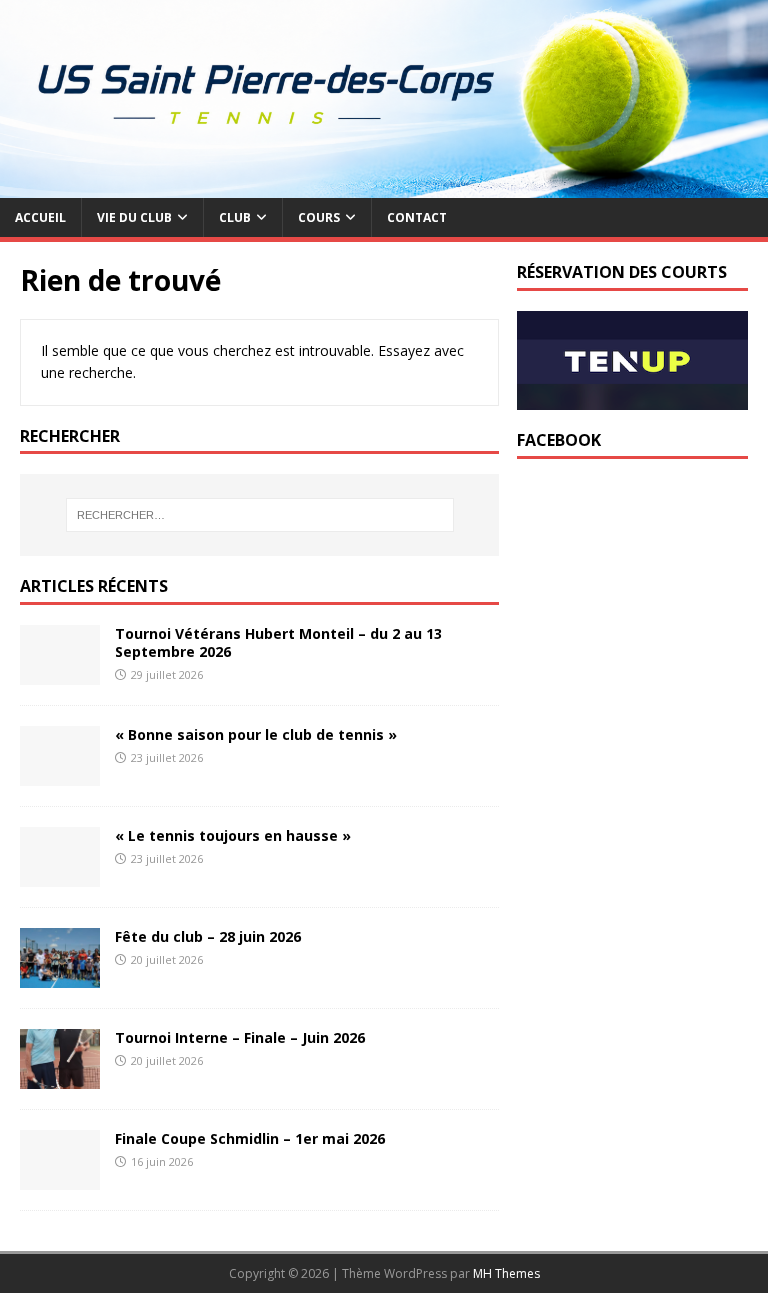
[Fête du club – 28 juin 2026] (60, 976)
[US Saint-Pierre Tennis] (384, 186)
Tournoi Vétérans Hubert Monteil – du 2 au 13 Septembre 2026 (278, 642)
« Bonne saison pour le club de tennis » (256, 734)
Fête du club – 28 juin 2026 (208, 936)
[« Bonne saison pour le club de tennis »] (60, 774)
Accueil (40, 217)
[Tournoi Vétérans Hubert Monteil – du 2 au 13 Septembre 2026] (60, 673)
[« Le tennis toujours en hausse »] (60, 875)
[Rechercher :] (259, 515)
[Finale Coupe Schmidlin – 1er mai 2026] (60, 1178)
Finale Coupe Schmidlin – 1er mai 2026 (250, 1138)
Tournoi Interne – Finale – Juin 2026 (240, 1037)
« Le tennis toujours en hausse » (233, 835)
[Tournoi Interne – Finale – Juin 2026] (60, 1077)
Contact (417, 217)
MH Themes (506, 1273)
